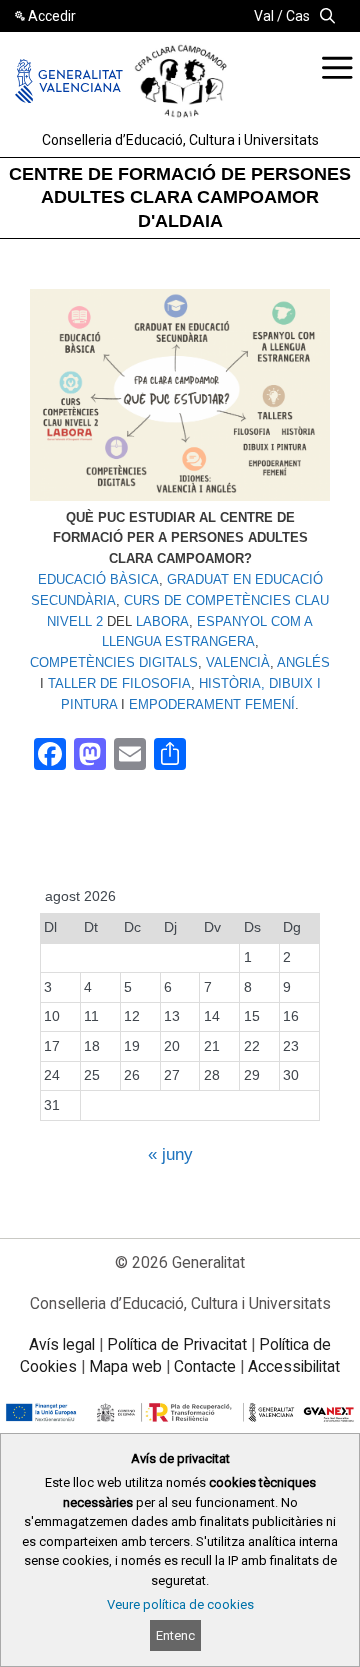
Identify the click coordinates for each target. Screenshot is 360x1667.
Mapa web (125, 1366)
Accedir (52, 16)
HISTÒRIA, (232, 683)
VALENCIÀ (238, 662)
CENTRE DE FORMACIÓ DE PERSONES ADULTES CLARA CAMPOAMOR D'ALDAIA (180, 197)
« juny (170, 1154)
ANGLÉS (303, 662)
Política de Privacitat (177, 1344)
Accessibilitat (294, 1366)
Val (264, 16)
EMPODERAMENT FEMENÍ (212, 704)
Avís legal (62, 1344)
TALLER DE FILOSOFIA (119, 683)
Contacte (205, 1366)
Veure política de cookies (180, 1604)
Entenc (175, 1635)
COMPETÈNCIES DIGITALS (114, 662)
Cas (298, 16)
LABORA (162, 621)
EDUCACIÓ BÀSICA (98, 579)
